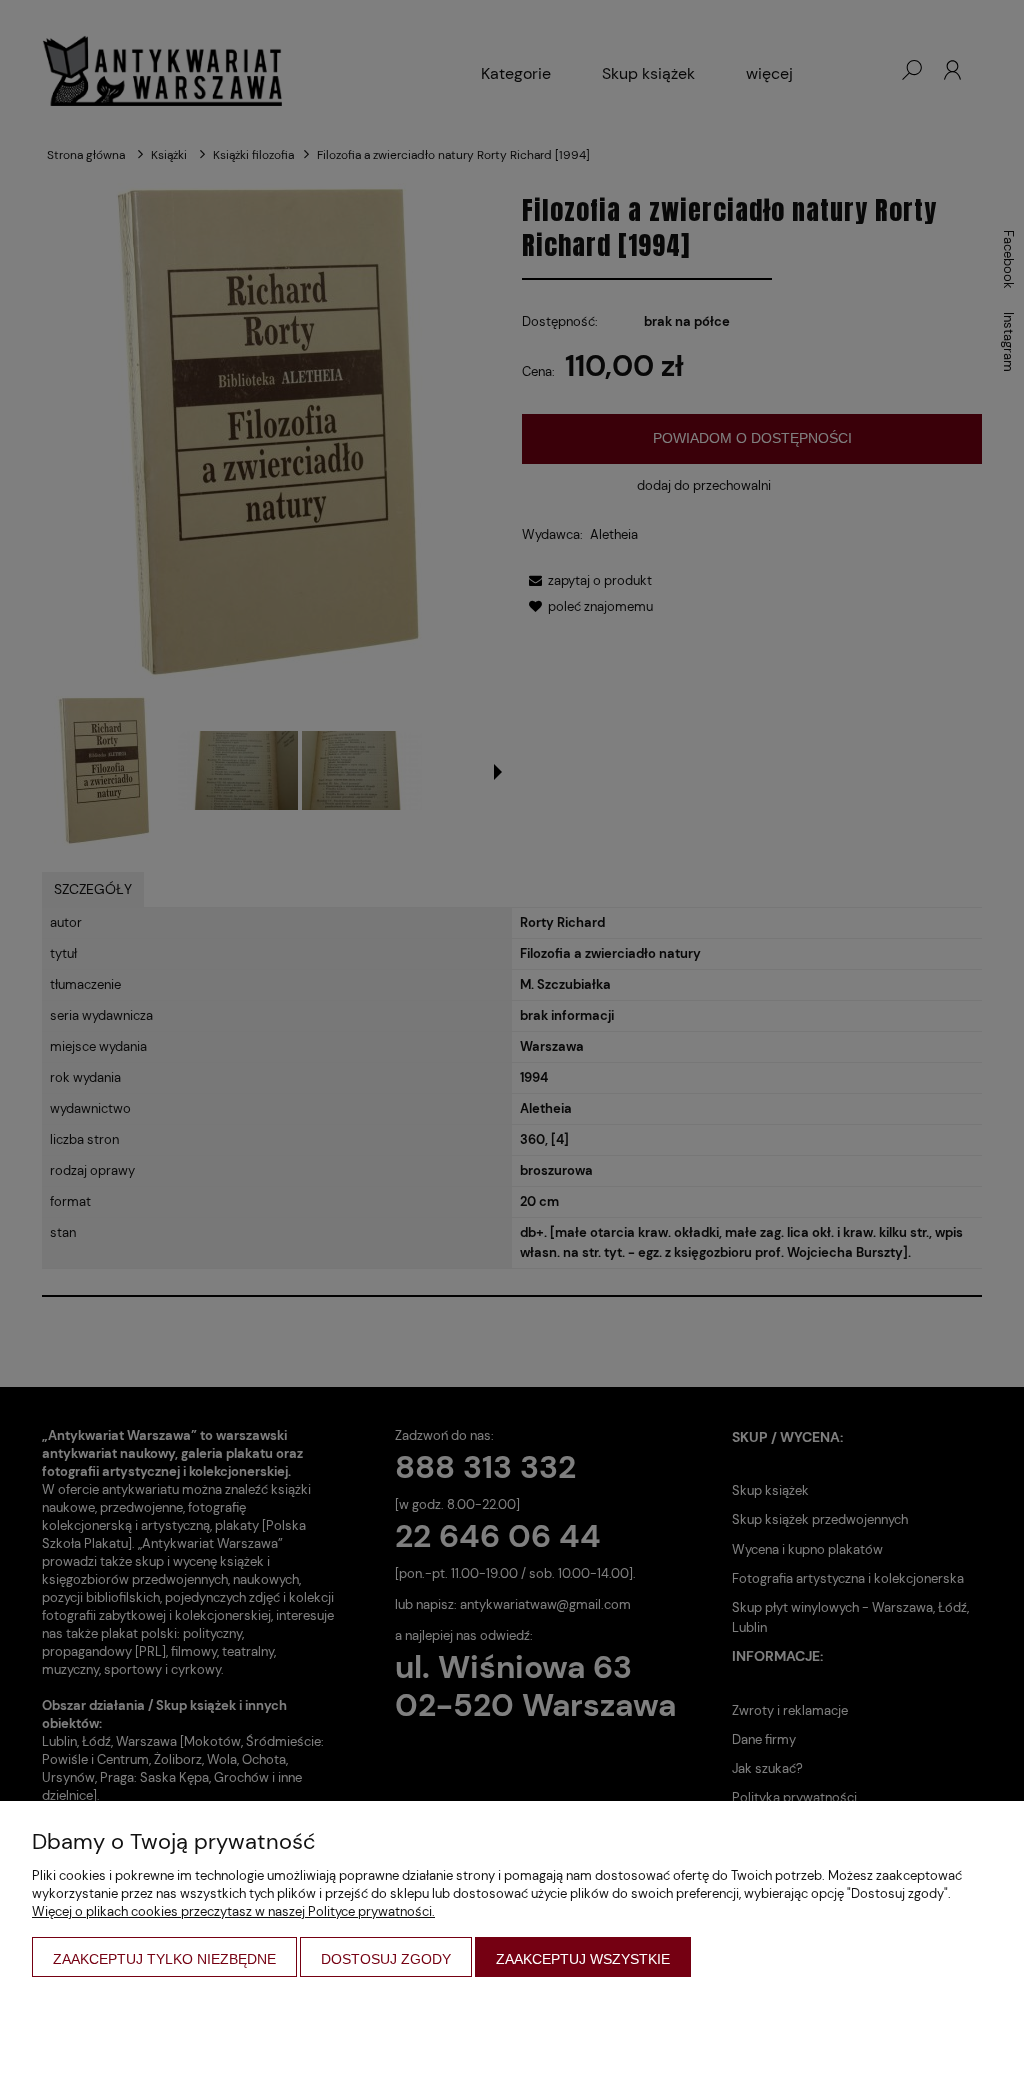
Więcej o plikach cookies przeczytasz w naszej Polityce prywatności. (233, 1911)
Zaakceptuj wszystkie (583, 1959)
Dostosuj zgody (386, 1959)
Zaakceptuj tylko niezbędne (164, 1959)
